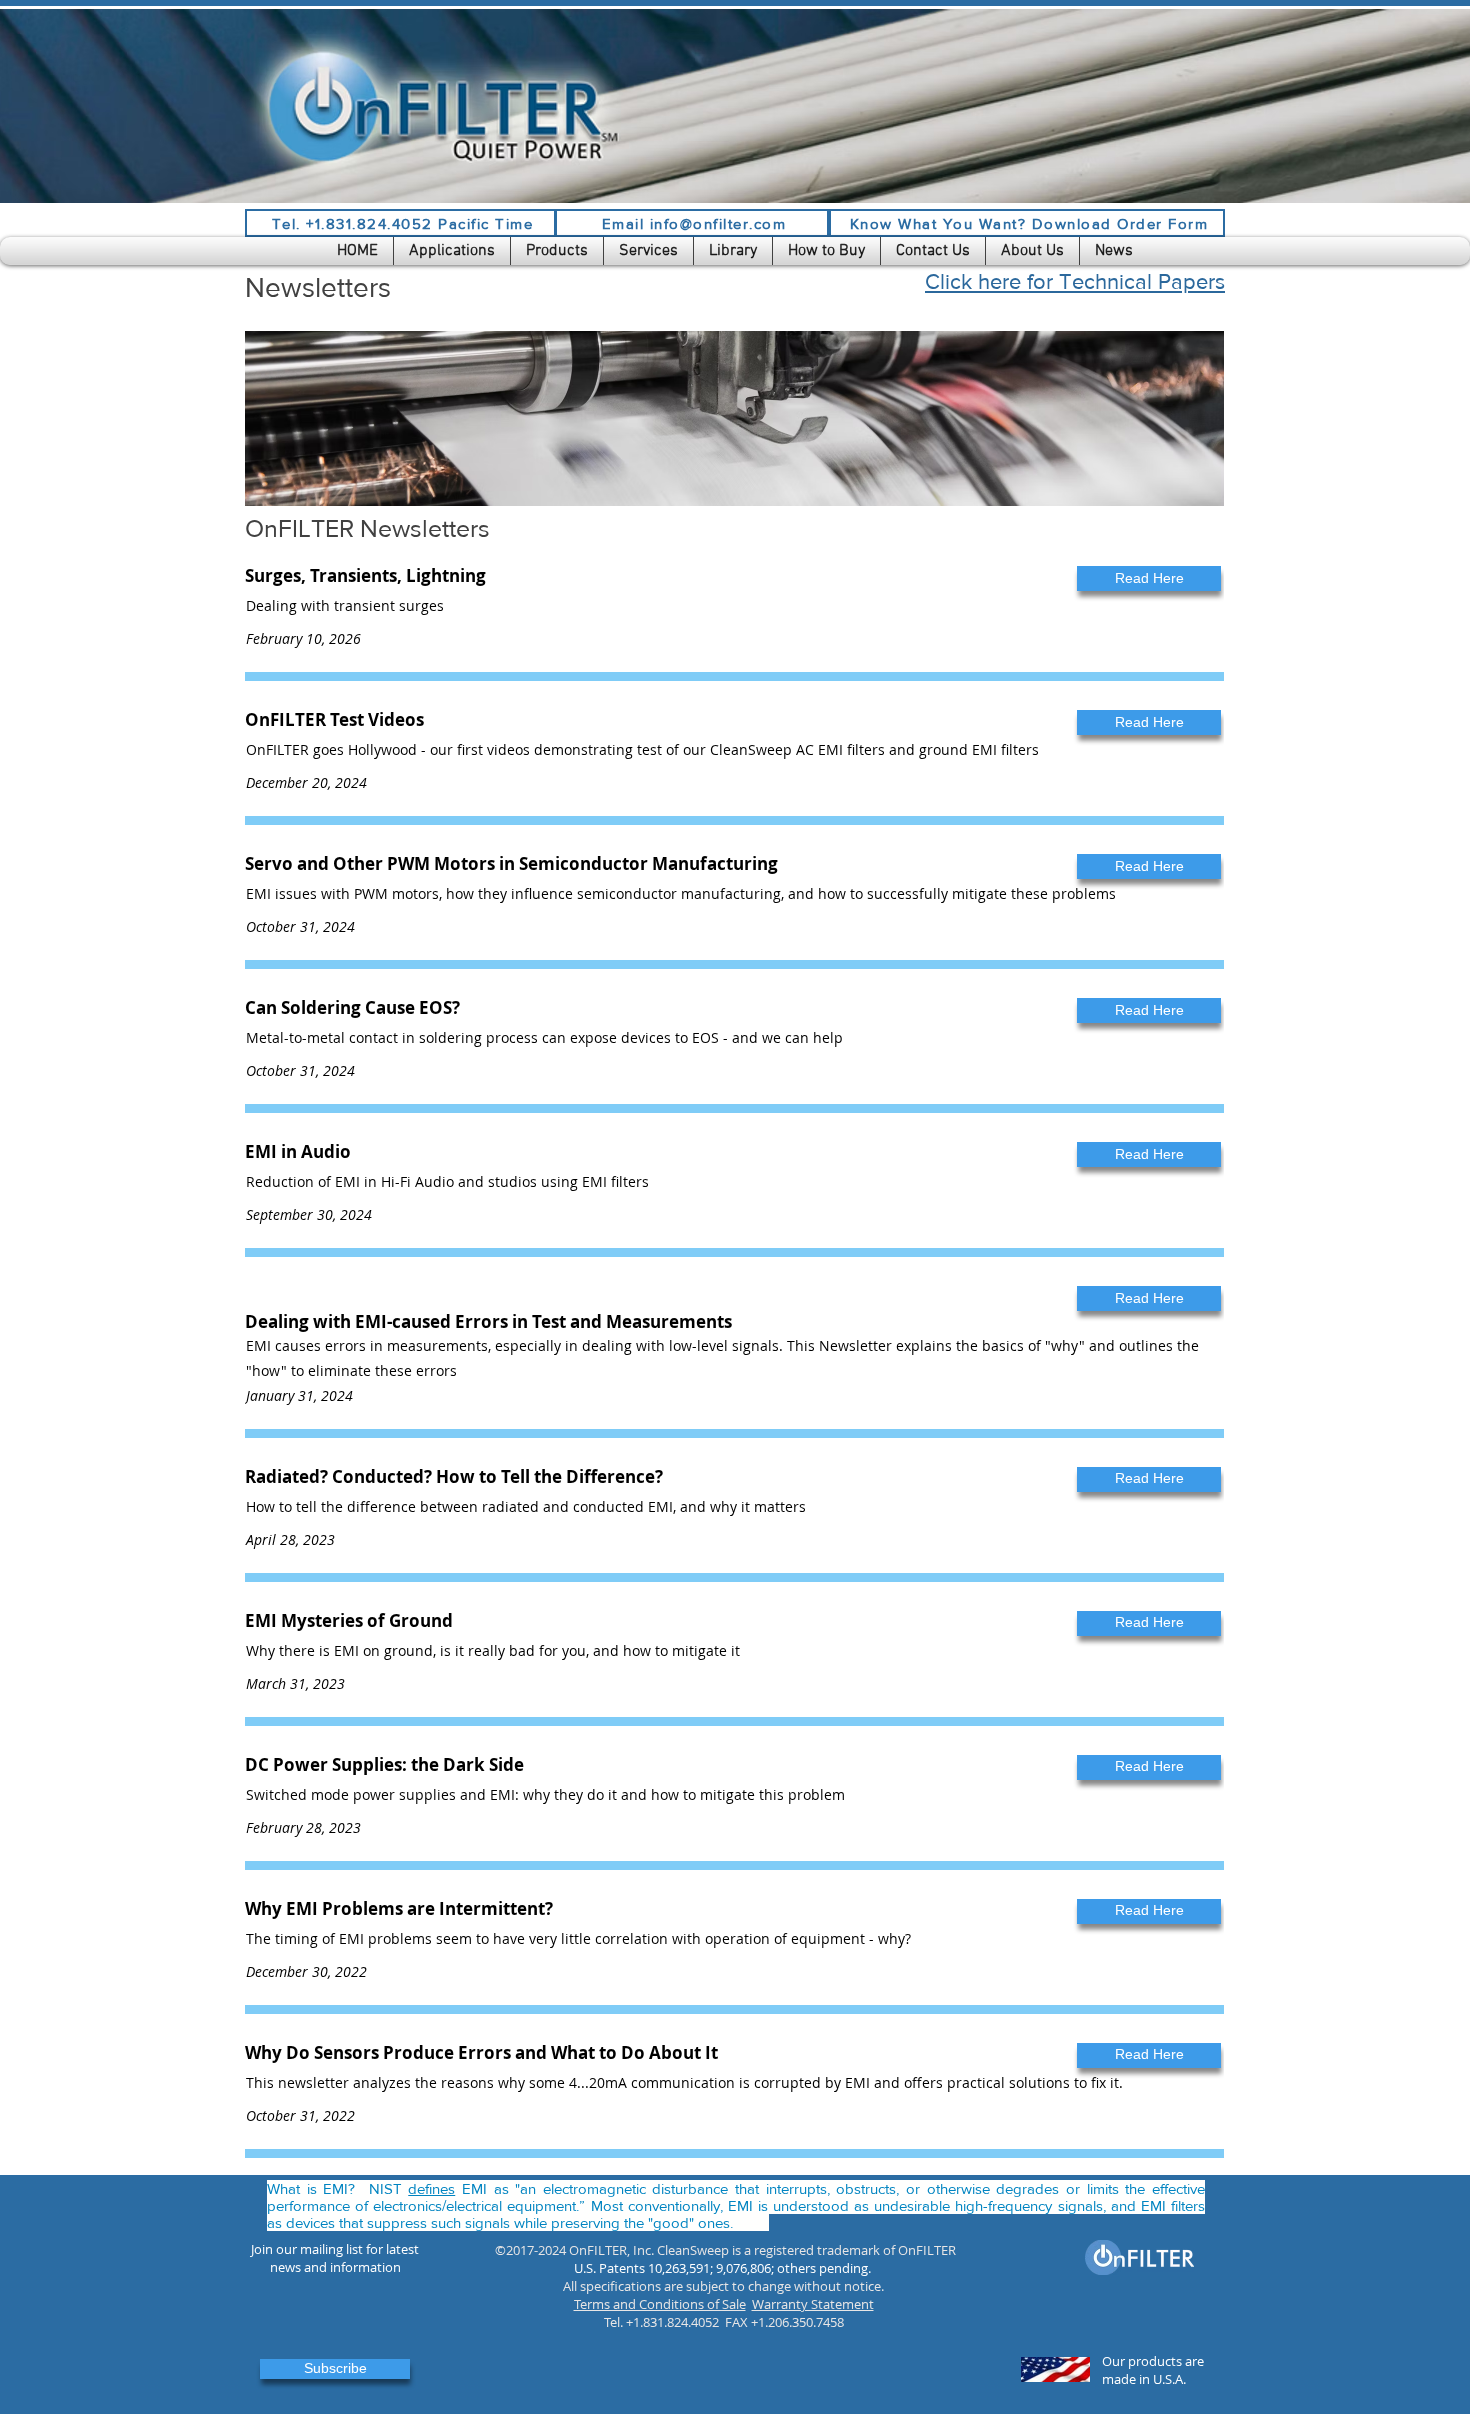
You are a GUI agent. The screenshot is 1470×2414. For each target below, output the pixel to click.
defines (431, 2188)
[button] (452, 251)
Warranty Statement (813, 2304)
